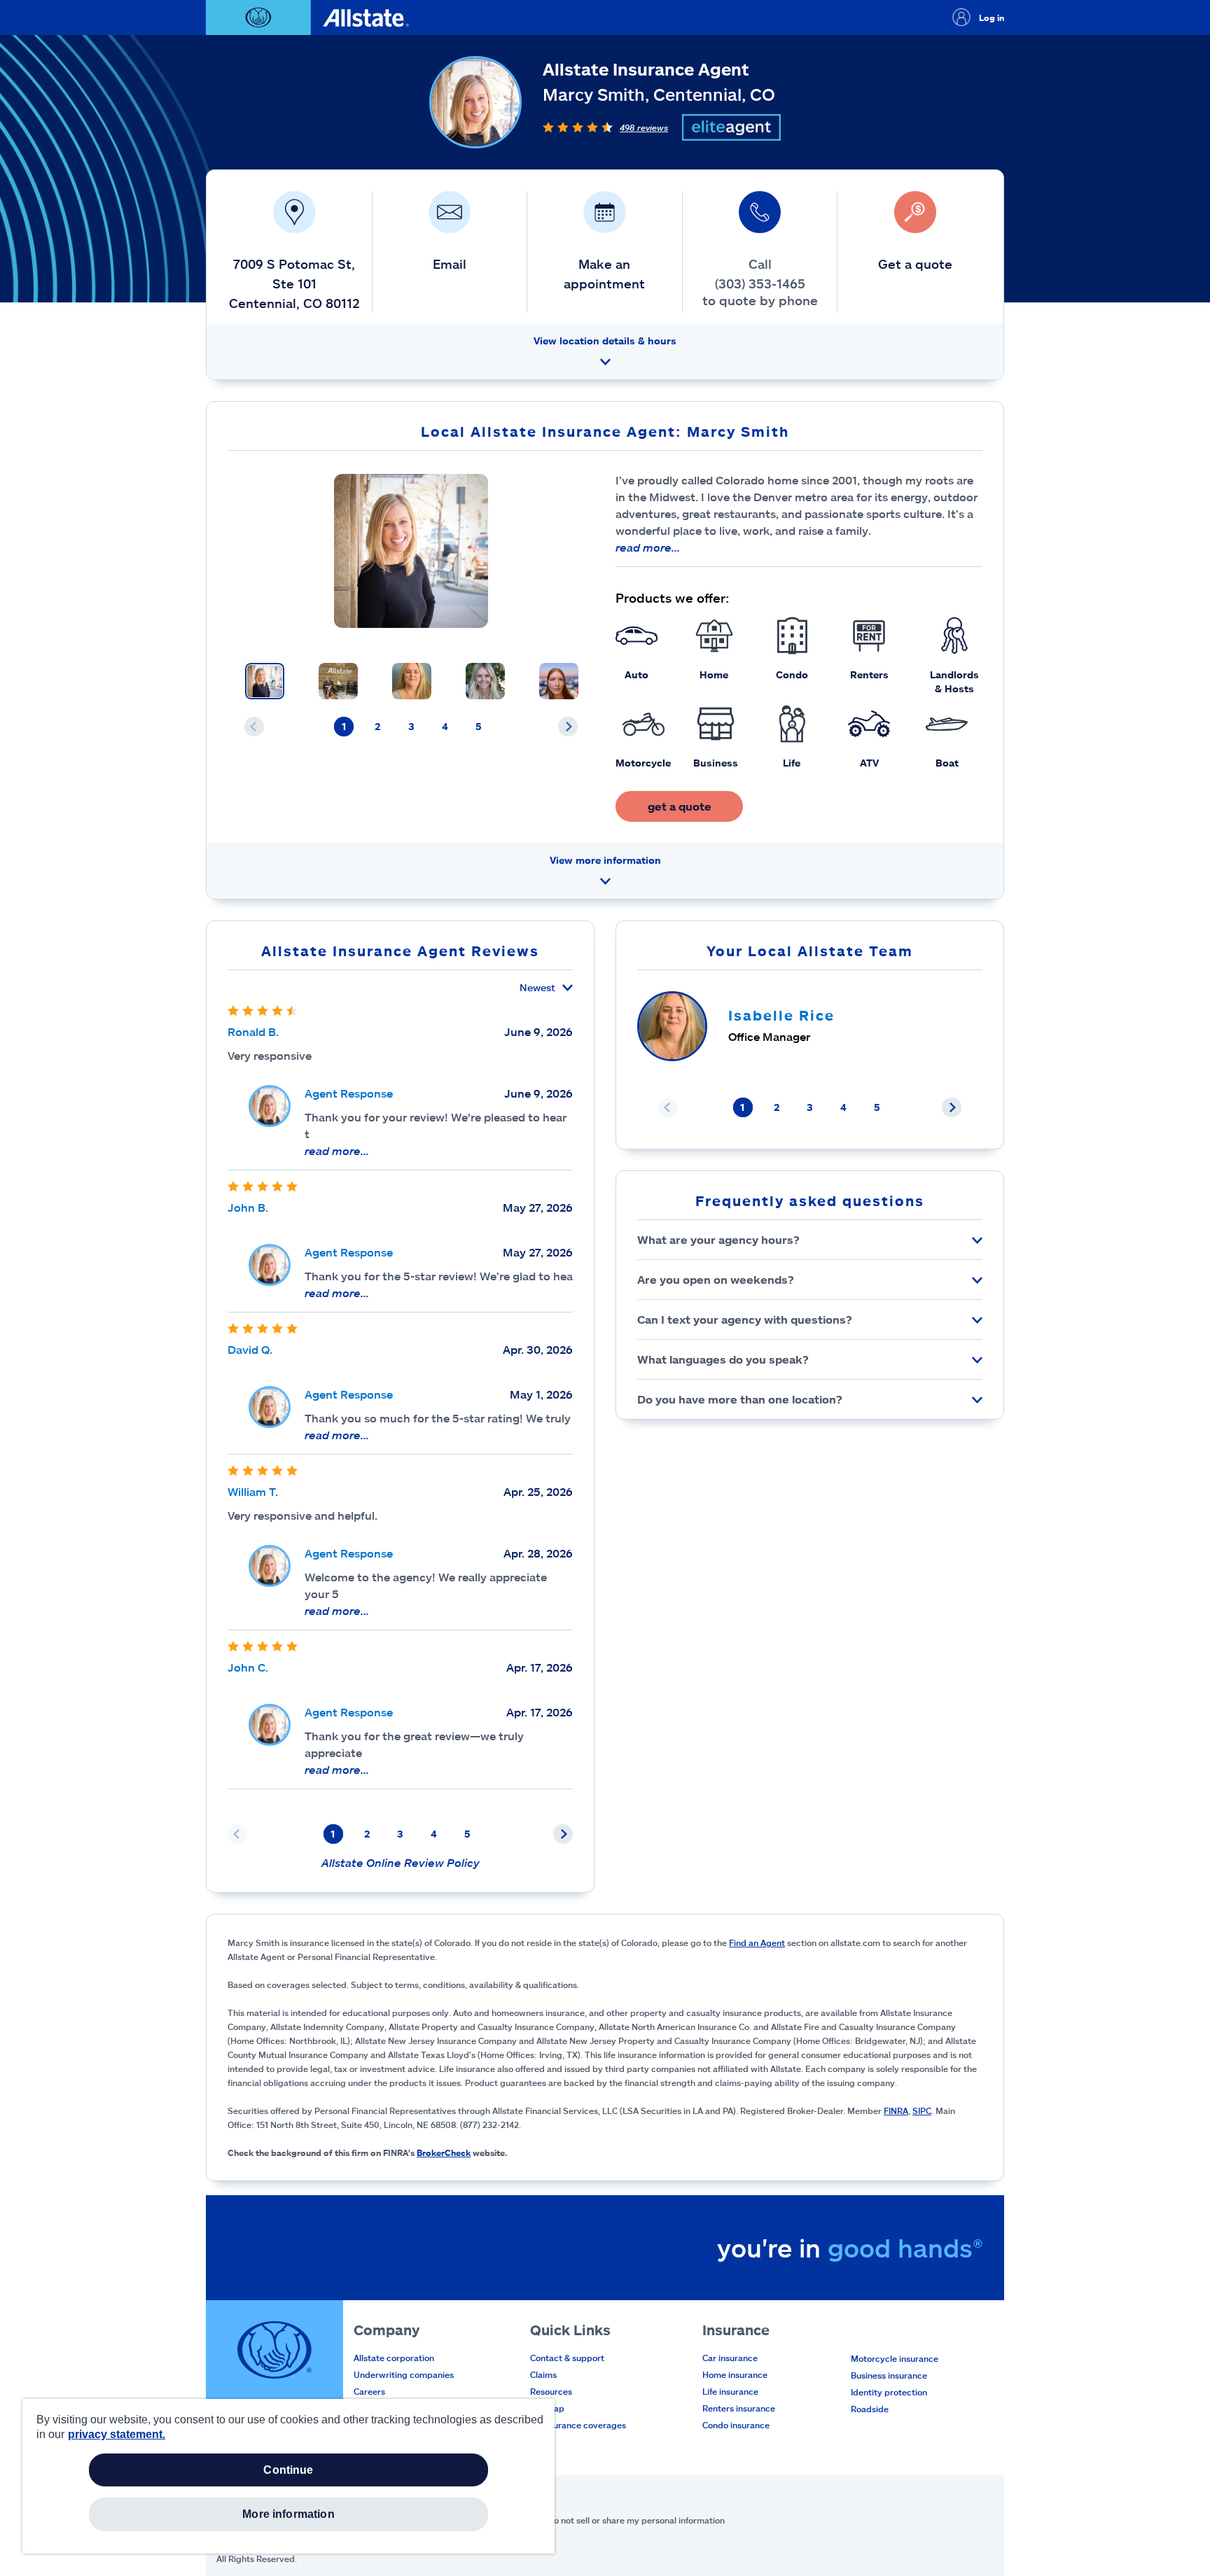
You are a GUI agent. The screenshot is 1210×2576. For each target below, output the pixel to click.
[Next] (568, 727)
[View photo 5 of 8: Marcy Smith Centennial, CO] (559, 681)
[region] (288, 2476)
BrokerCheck (444, 2152)
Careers (369, 2391)
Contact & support (567, 2358)
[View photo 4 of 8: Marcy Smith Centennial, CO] (485, 681)
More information (288, 2514)
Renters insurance (739, 2408)
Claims (543, 2374)
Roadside (870, 2409)
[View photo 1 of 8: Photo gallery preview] (265, 681)
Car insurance (730, 2358)
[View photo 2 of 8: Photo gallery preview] (338, 681)
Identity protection (889, 2392)
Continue (288, 2470)
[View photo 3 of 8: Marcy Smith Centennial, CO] (412, 681)
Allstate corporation (394, 2358)
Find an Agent (757, 1942)
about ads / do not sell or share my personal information (612, 2520)
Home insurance (735, 2374)
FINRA (896, 2110)
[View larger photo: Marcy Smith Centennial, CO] (411, 551)
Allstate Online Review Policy (401, 1862)
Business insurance (889, 2375)
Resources (551, 2391)
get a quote (680, 806)
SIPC (922, 2110)
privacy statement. (117, 2434)
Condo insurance (736, 2425)
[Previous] (254, 727)
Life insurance (730, 2391)
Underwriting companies (404, 2374)
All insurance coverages (578, 2425)
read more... (648, 547)
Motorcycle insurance (895, 2358)
